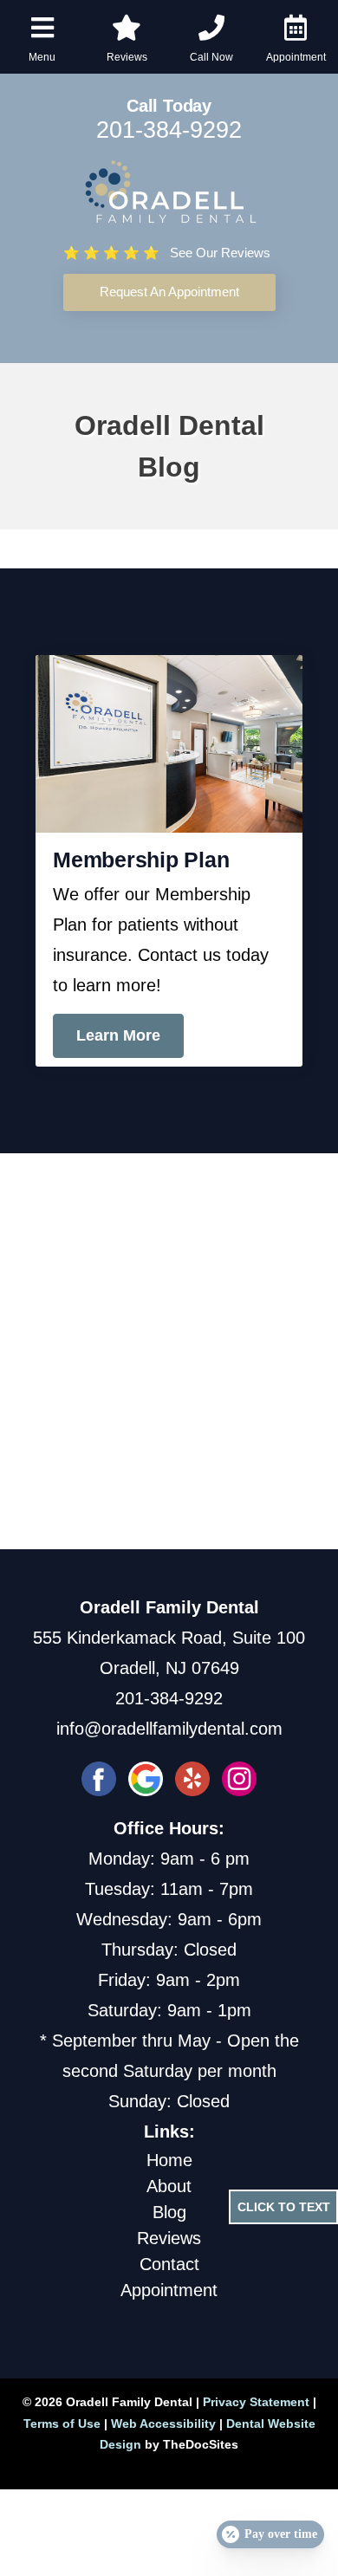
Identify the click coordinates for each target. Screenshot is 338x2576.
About (169, 2186)
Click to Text (284, 2207)
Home (169, 2160)
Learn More (118, 1035)
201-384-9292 (169, 130)
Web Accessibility (163, 2424)
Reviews (169, 2238)
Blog (169, 2212)
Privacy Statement (256, 2402)
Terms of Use (62, 2424)
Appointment (169, 2290)
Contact (169, 2264)
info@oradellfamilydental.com (169, 1729)
